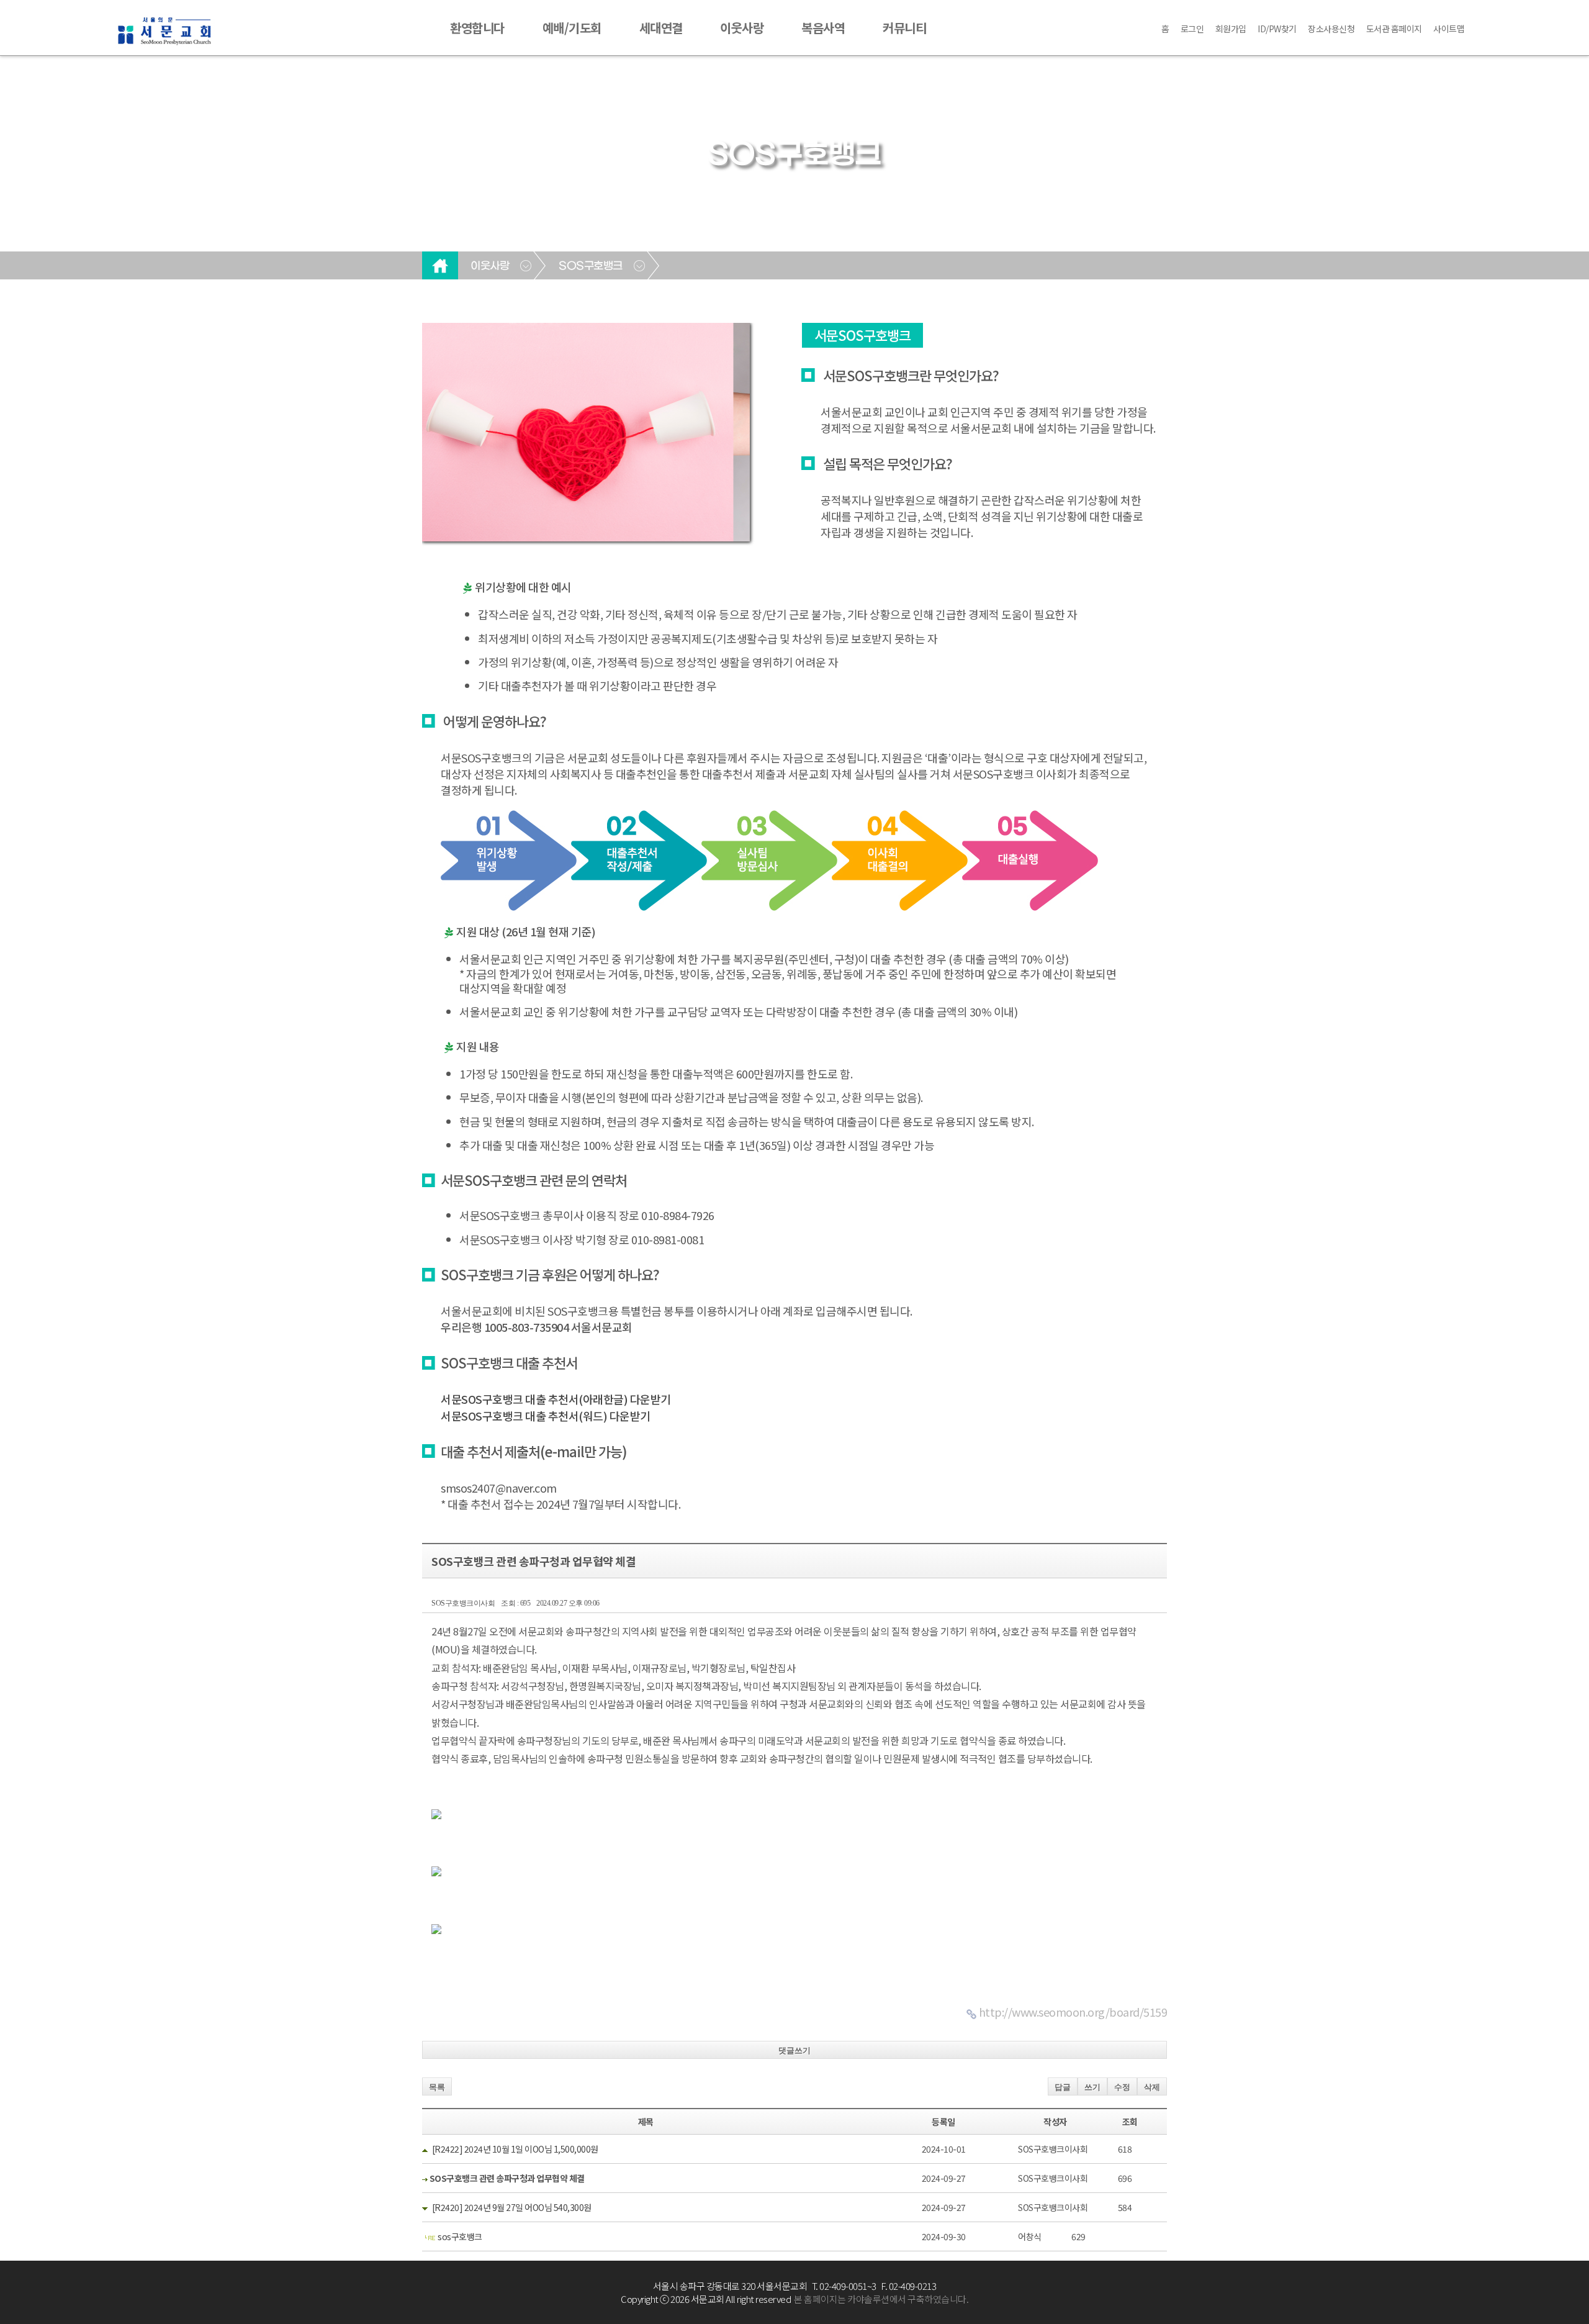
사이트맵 (1449, 29)
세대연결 (661, 28)
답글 (1063, 2087)
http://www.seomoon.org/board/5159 (1073, 2012)
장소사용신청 (1331, 29)
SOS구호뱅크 (591, 266)
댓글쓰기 (794, 2050)
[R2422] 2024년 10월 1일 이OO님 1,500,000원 (515, 2149)
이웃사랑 (742, 28)
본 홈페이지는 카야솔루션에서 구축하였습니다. (881, 2299)
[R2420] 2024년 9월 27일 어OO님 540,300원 (512, 2207)
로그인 (1192, 29)
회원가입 (1231, 29)
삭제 (1152, 2087)
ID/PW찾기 (1277, 29)
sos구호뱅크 (460, 2236)
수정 (1122, 2087)
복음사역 (823, 28)
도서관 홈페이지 (1394, 29)
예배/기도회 (572, 28)
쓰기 (1092, 2087)
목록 (437, 2087)
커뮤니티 (904, 28)
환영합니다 (477, 28)
